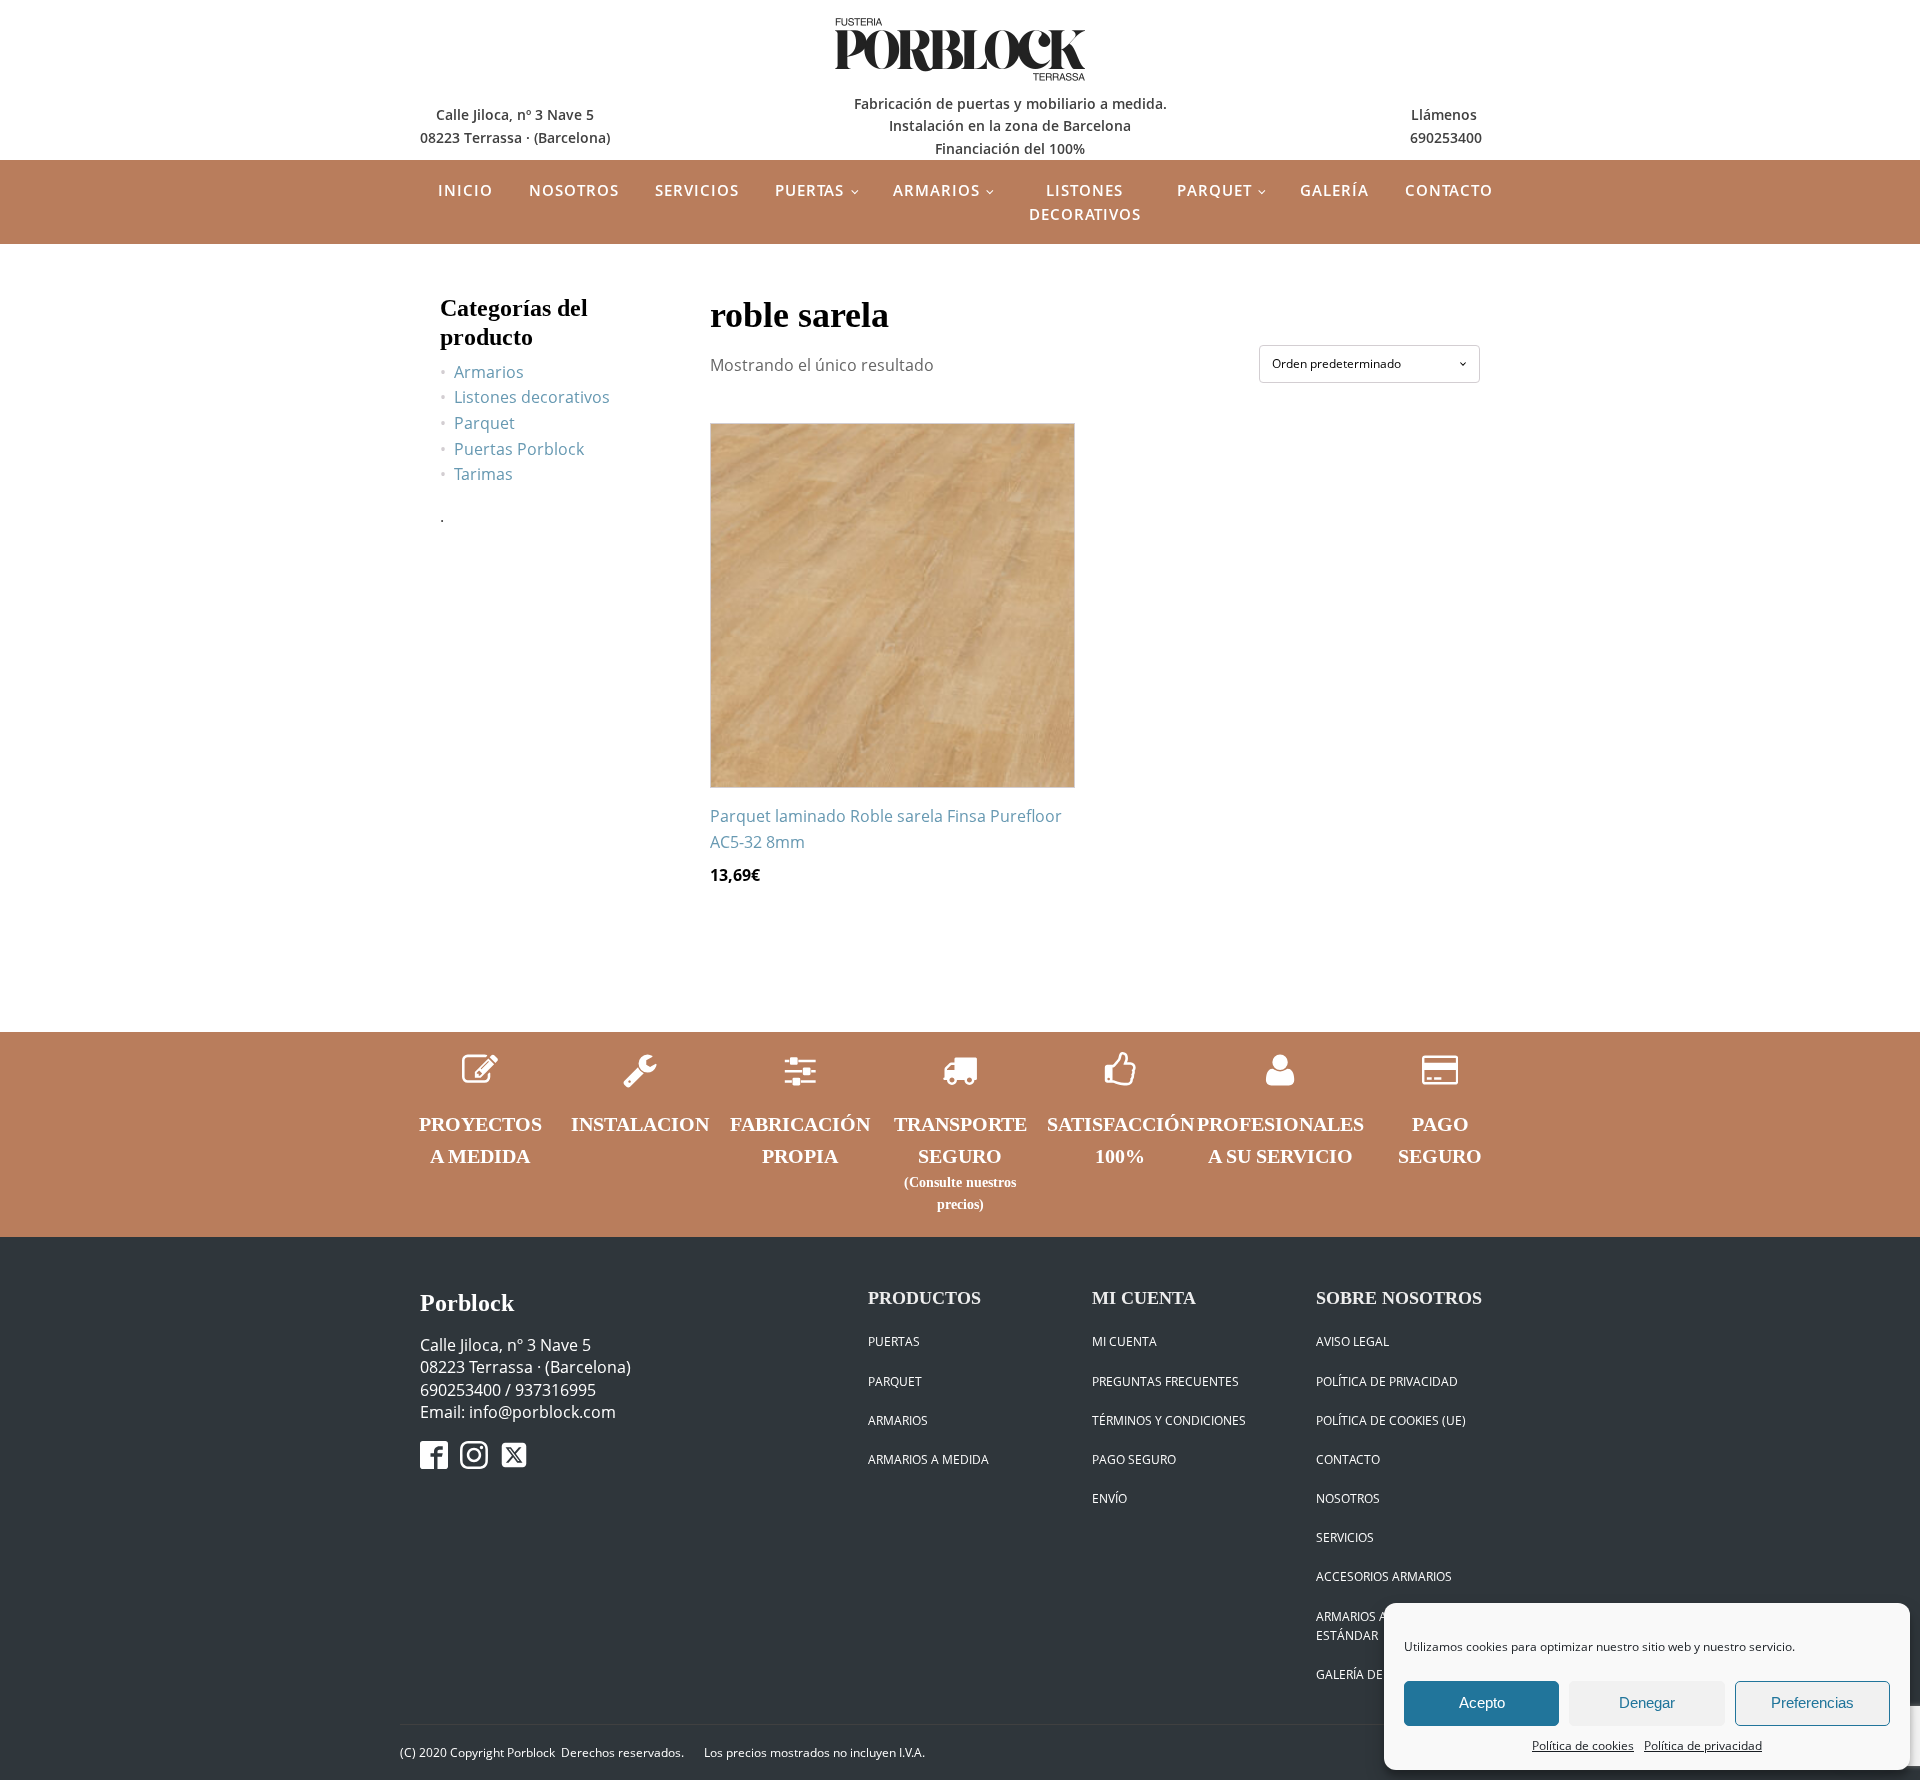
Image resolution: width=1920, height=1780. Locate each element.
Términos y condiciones (1169, 1420)
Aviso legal (1352, 1341)
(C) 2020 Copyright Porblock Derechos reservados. (542, 1752)
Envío (1109, 1498)
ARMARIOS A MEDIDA (928, 1459)
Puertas (809, 190)
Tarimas (483, 474)
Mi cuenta (1124, 1341)
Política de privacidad (1703, 1745)
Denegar (1647, 1702)
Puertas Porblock (519, 449)
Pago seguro (1134, 1459)
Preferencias (1812, 1702)
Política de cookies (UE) (1391, 1420)
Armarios (936, 190)
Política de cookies (1583, 1745)
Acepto (1482, 1702)
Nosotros (574, 190)
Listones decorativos (1085, 202)
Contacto (1449, 190)
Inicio (465, 190)
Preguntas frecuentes (1165, 1381)
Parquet (1214, 190)
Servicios (697, 190)
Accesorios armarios (1384, 1576)
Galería (1334, 190)
